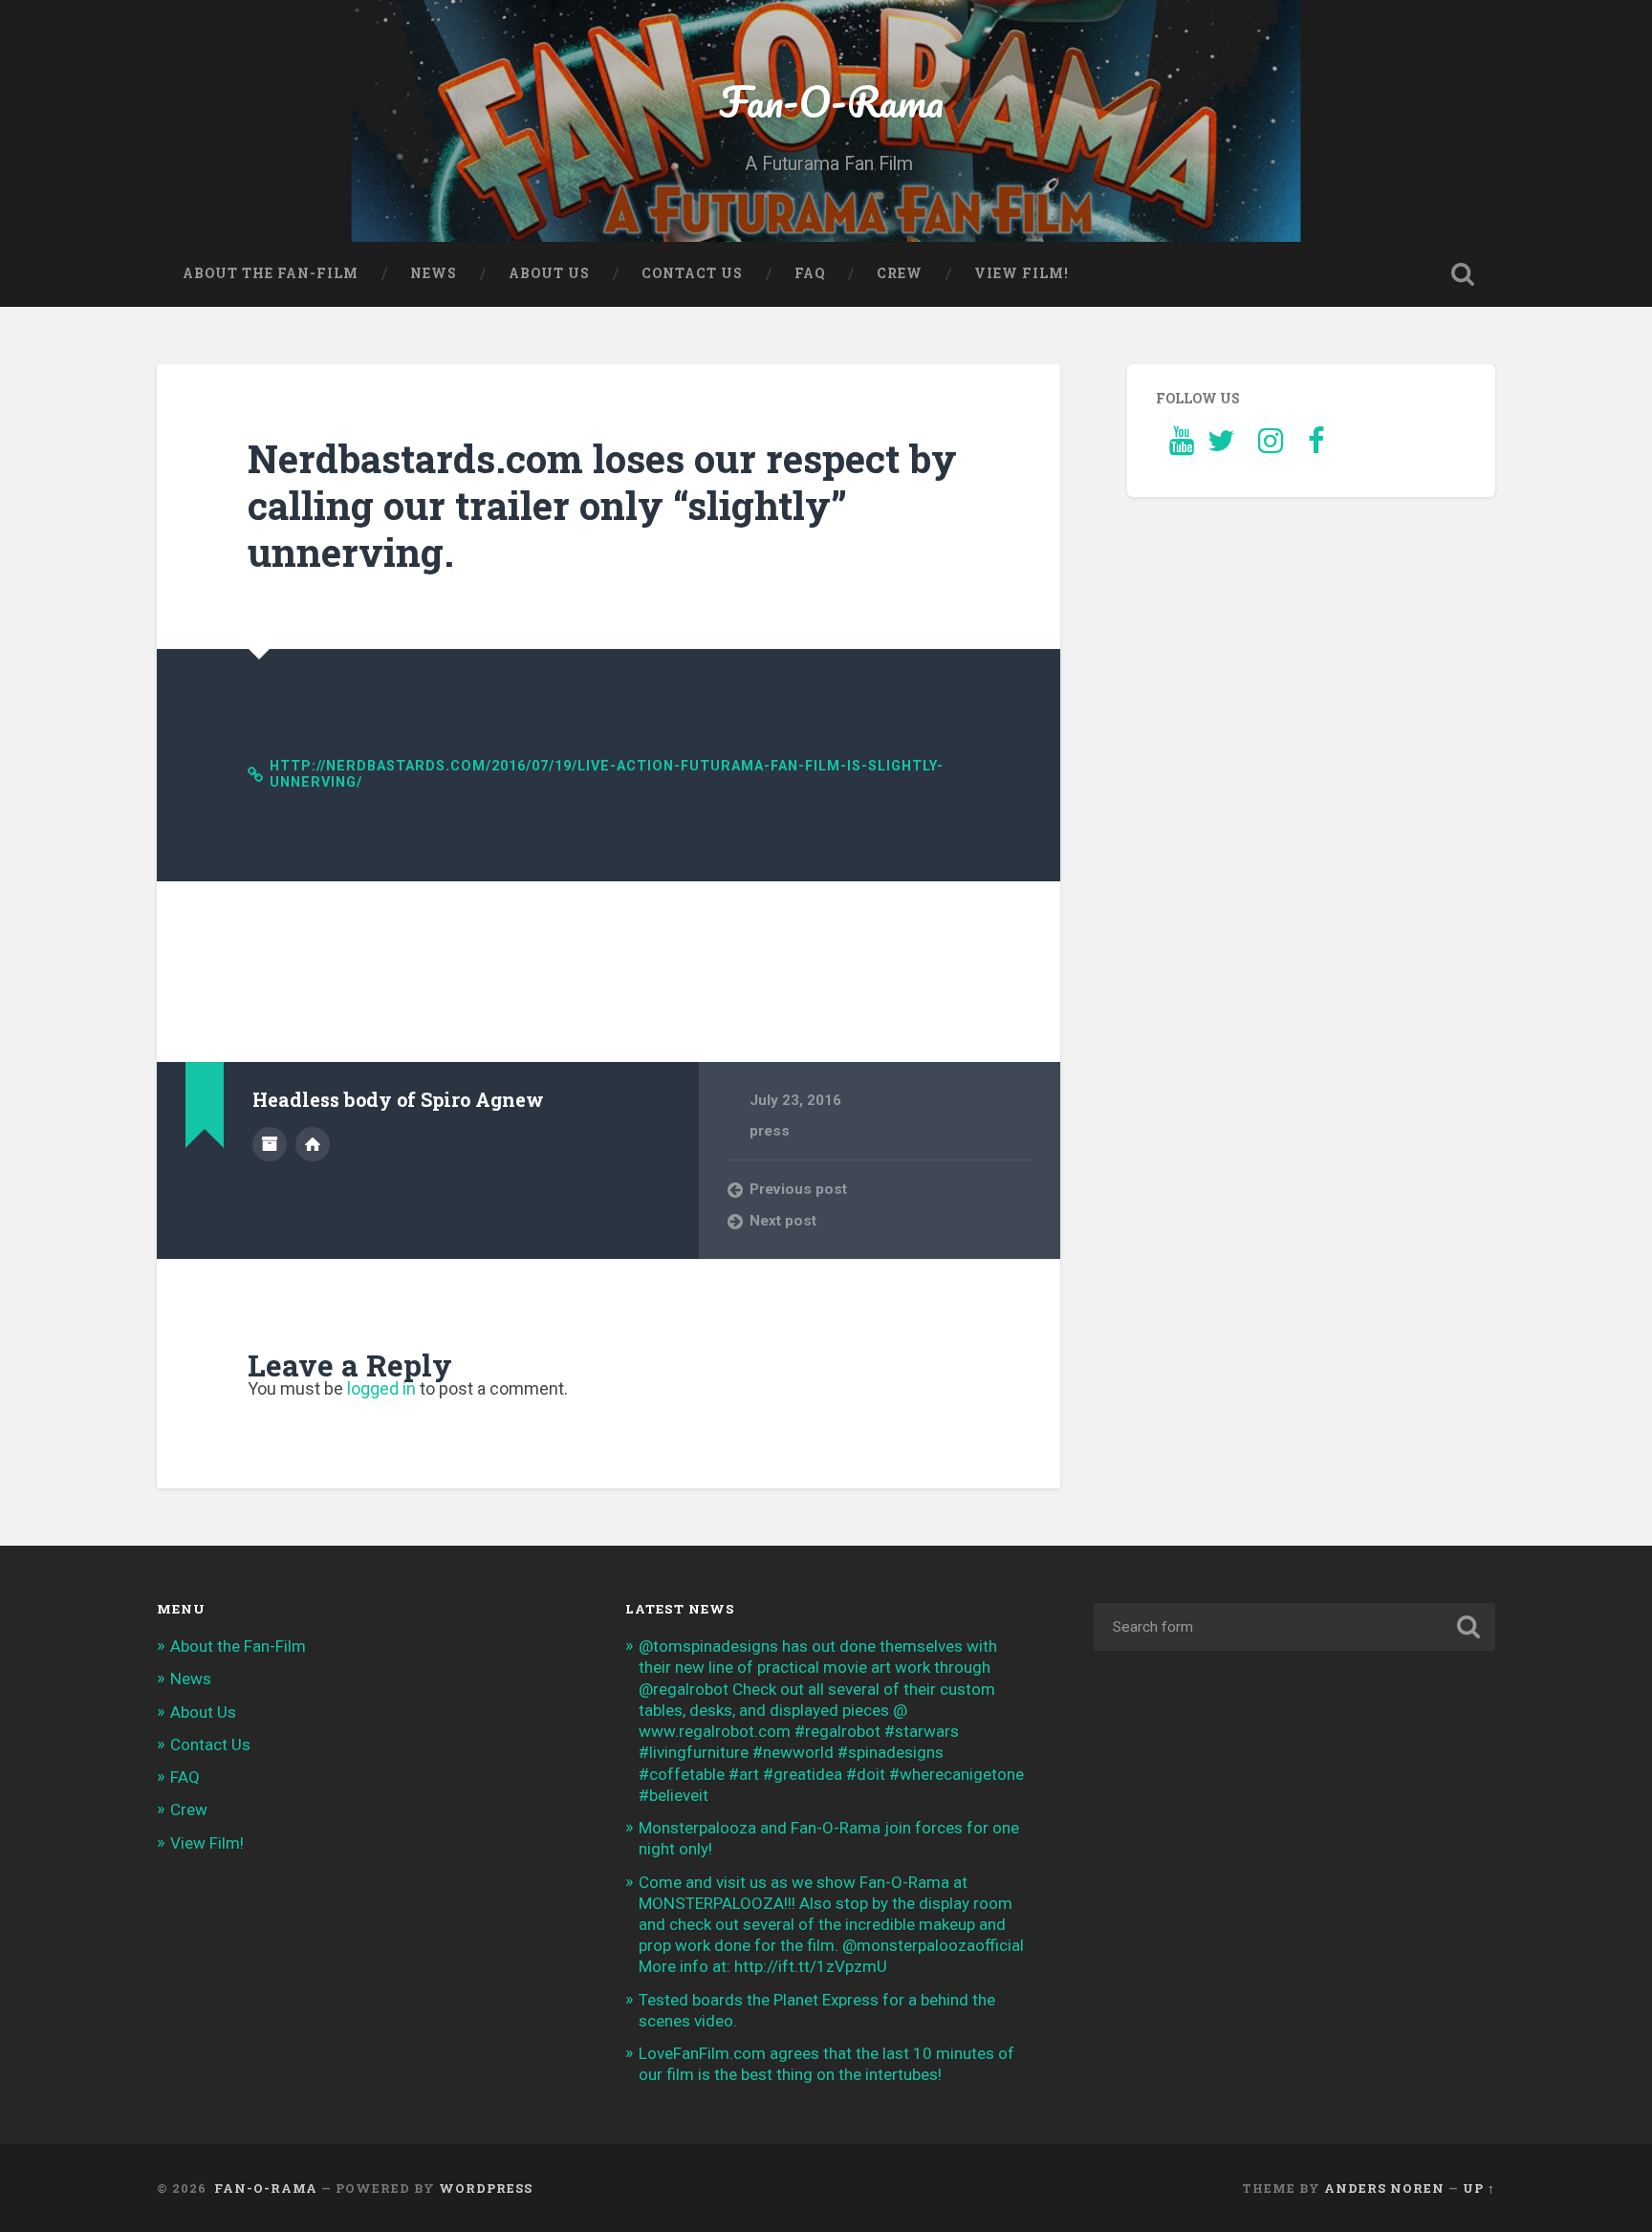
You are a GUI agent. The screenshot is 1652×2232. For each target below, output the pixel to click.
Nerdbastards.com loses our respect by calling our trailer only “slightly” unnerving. (602, 505)
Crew (900, 273)
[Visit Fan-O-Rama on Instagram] (1271, 446)
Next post (783, 1221)
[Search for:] (1294, 1627)
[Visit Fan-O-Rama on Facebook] (1316, 446)
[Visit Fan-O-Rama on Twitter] (1221, 446)
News (434, 273)
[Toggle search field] (1463, 274)
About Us (549, 273)
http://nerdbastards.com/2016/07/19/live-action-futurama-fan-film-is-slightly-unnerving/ (607, 774)
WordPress (486, 2188)
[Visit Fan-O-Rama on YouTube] (1182, 446)
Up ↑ (1479, 2188)
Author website (313, 1144)
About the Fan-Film (271, 273)
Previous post (798, 1189)
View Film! (1022, 273)
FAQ (810, 273)
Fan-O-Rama (826, 101)
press (770, 1131)
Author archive (270, 1144)
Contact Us (692, 273)
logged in (381, 1388)
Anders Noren (1384, 2188)
